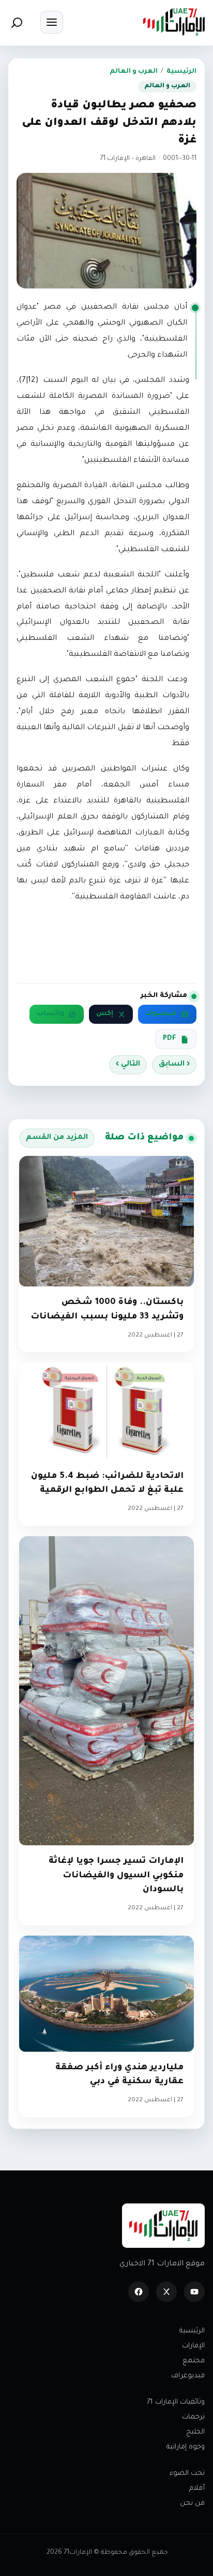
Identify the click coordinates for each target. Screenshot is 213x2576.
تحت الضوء (187, 2474)
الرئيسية (181, 72)
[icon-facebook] (139, 2292)
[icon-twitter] (166, 2292)
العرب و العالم (134, 72)
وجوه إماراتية (186, 2447)
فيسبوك (161, 1014)
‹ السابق (174, 1065)
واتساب (50, 1014)
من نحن (192, 2503)
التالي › (128, 1065)
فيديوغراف (188, 2376)
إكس (105, 1014)
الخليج (195, 2432)
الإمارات (193, 2346)
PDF (170, 1039)
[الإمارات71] (174, 22)
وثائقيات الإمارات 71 (176, 2402)
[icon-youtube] (194, 2292)
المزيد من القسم (57, 1138)
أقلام (197, 2489)
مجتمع (194, 2361)
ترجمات (193, 2417)
